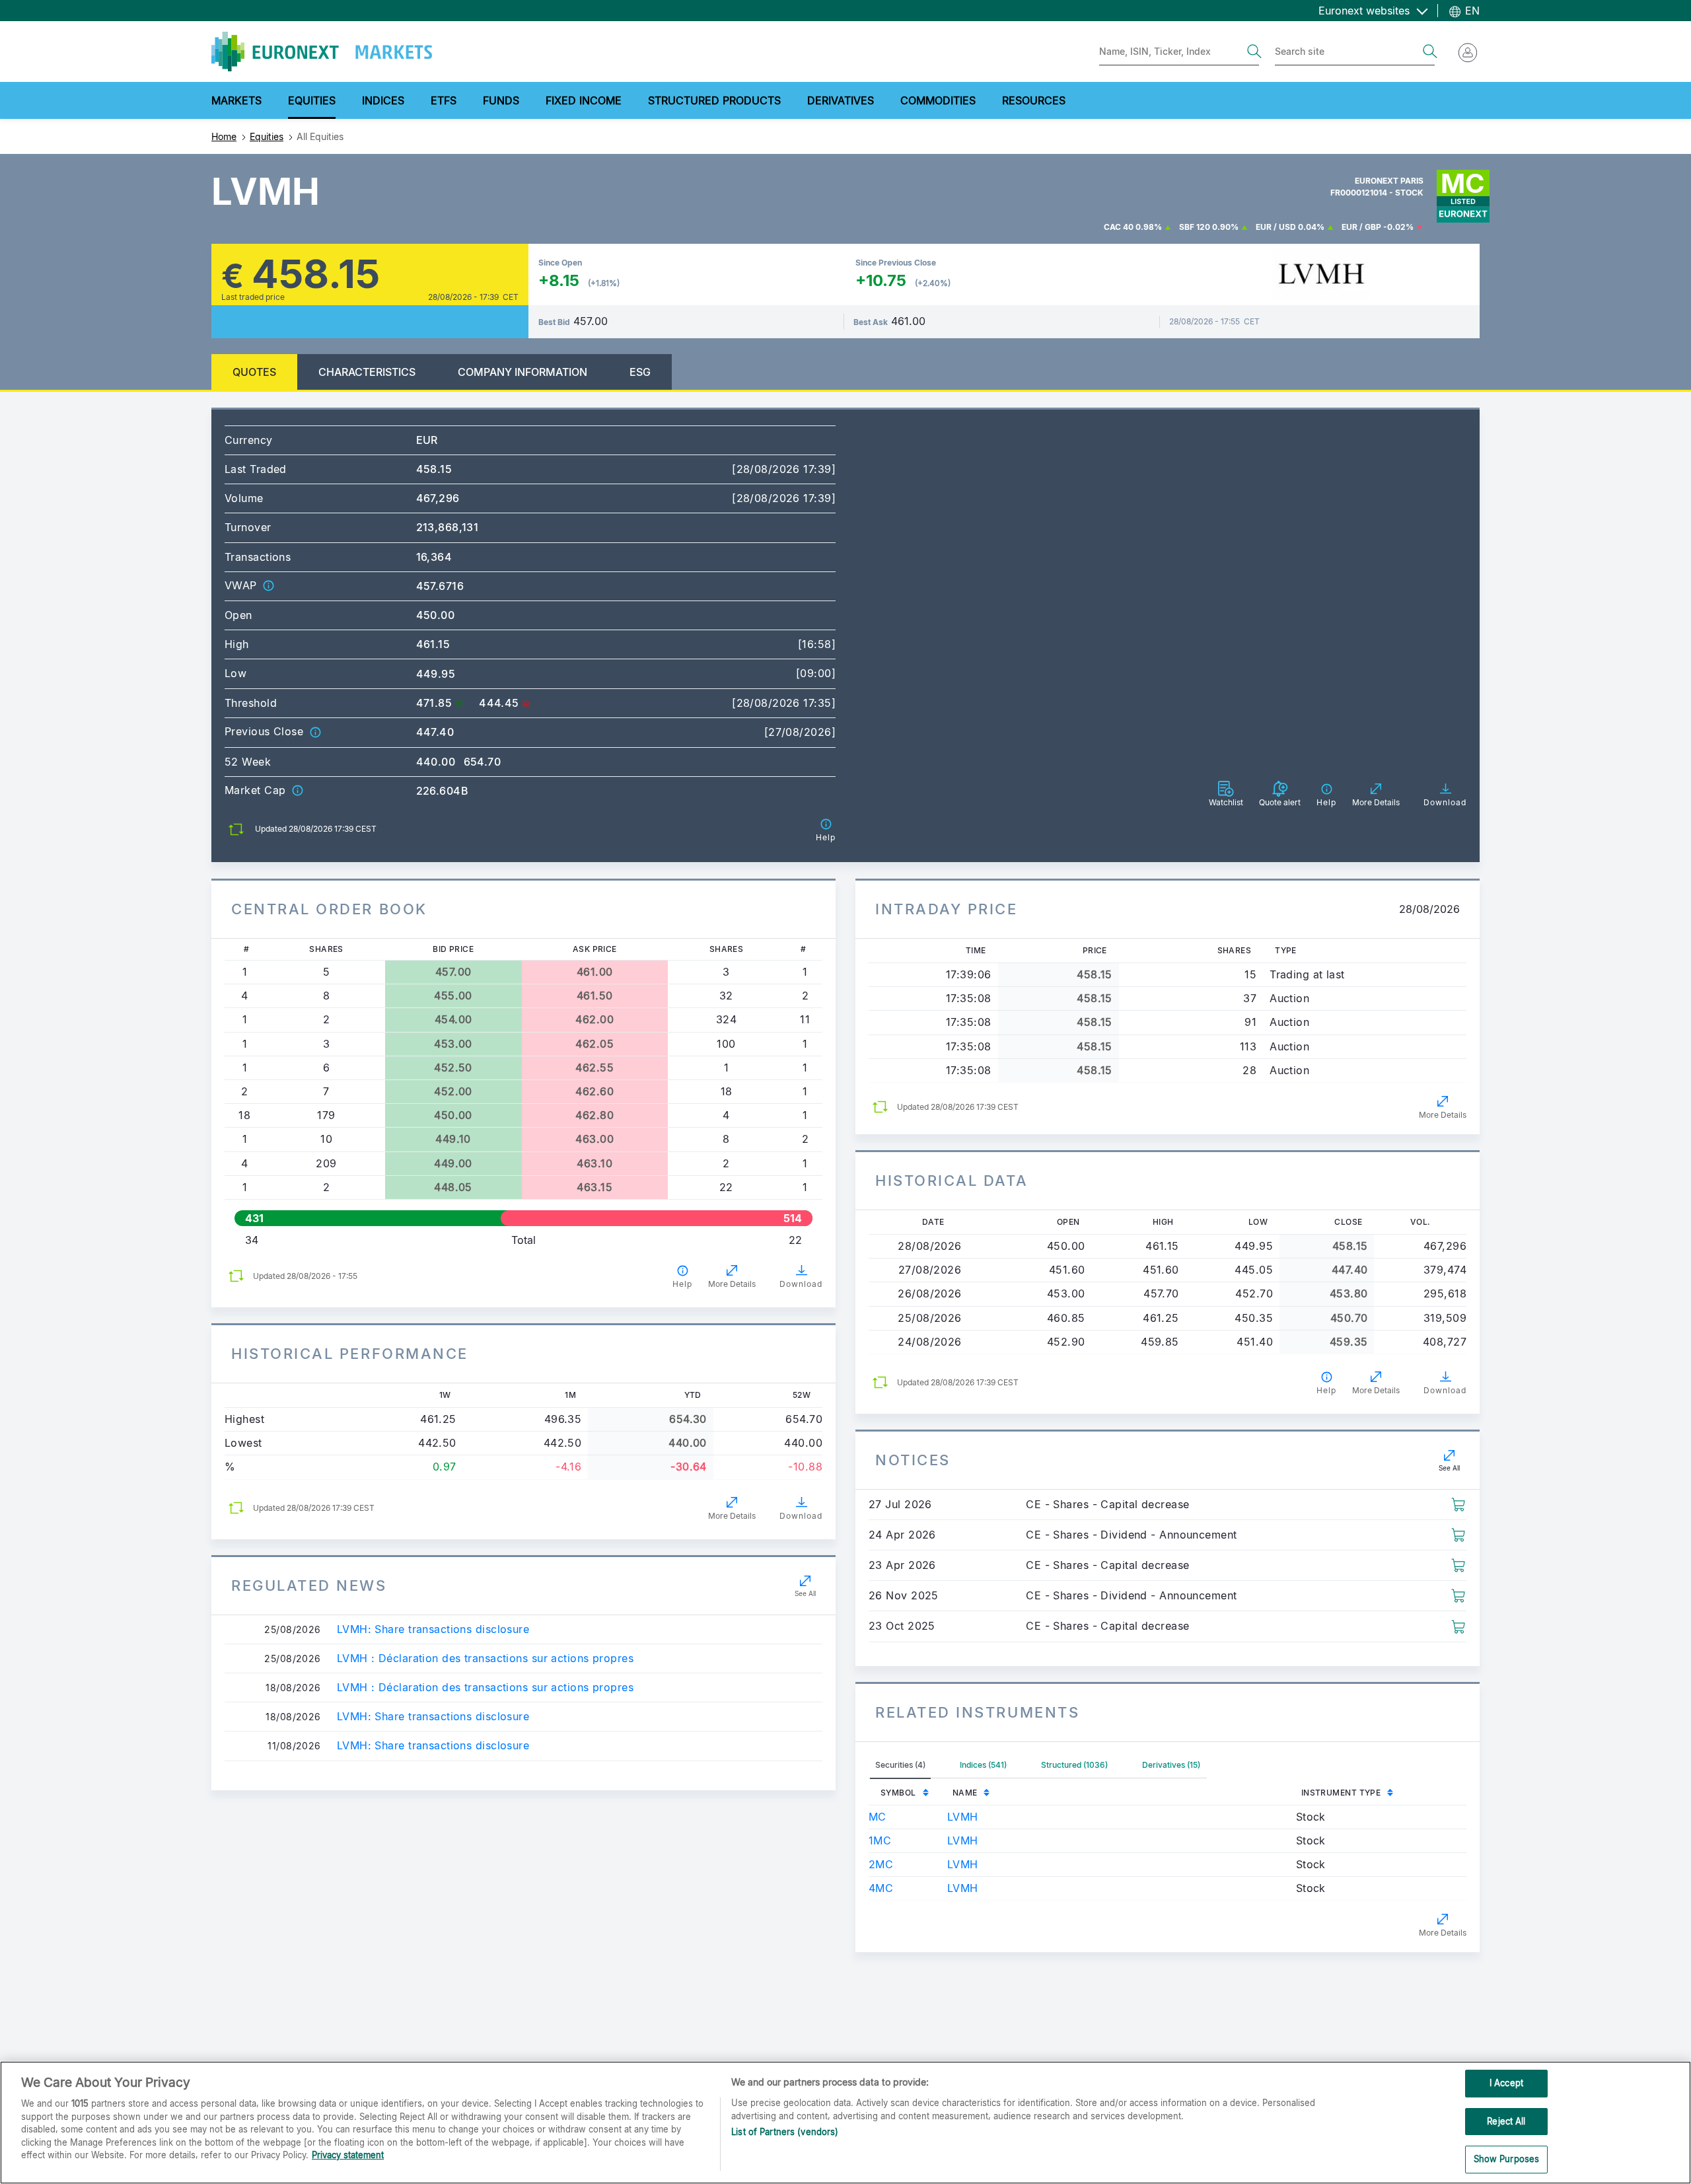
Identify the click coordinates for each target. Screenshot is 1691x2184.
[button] (268, 585)
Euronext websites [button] (1366, 11)
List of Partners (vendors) (785, 2132)
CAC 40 (1119, 227)
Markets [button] (236, 100)
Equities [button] (312, 100)
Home (224, 136)
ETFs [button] (444, 100)
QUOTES (254, 372)
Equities (267, 136)
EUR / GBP (1361, 227)
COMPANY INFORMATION (522, 372)
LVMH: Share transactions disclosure (433, 1629)
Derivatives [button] (841, 100)
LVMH (963, 1817)
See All (805, 1593)
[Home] (322, 52)
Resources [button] (1034, 100)
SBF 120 (1195, 227)
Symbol (898, 1793)
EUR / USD (1276, 227)
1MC (880, 1840)
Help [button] (682, 1284)
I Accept (1506, 2083)
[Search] (1254, 52)
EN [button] (1471, 11)
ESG (640, 372)
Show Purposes (1507, 2159)
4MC (881, 1888)
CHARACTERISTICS (367, 372)
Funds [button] (501, 100)
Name (965, 1793)
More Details (732, 1284)
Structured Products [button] (714, 100)
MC (878, 1817)
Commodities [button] (938, 100)
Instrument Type (1341, 1793)
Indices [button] (383, 100)
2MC (881, 1864)
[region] (845, 2123)
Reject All (1506, 2121)
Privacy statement (348, 2155)
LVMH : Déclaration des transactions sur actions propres (485, 1658)
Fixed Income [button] (584, 100)
